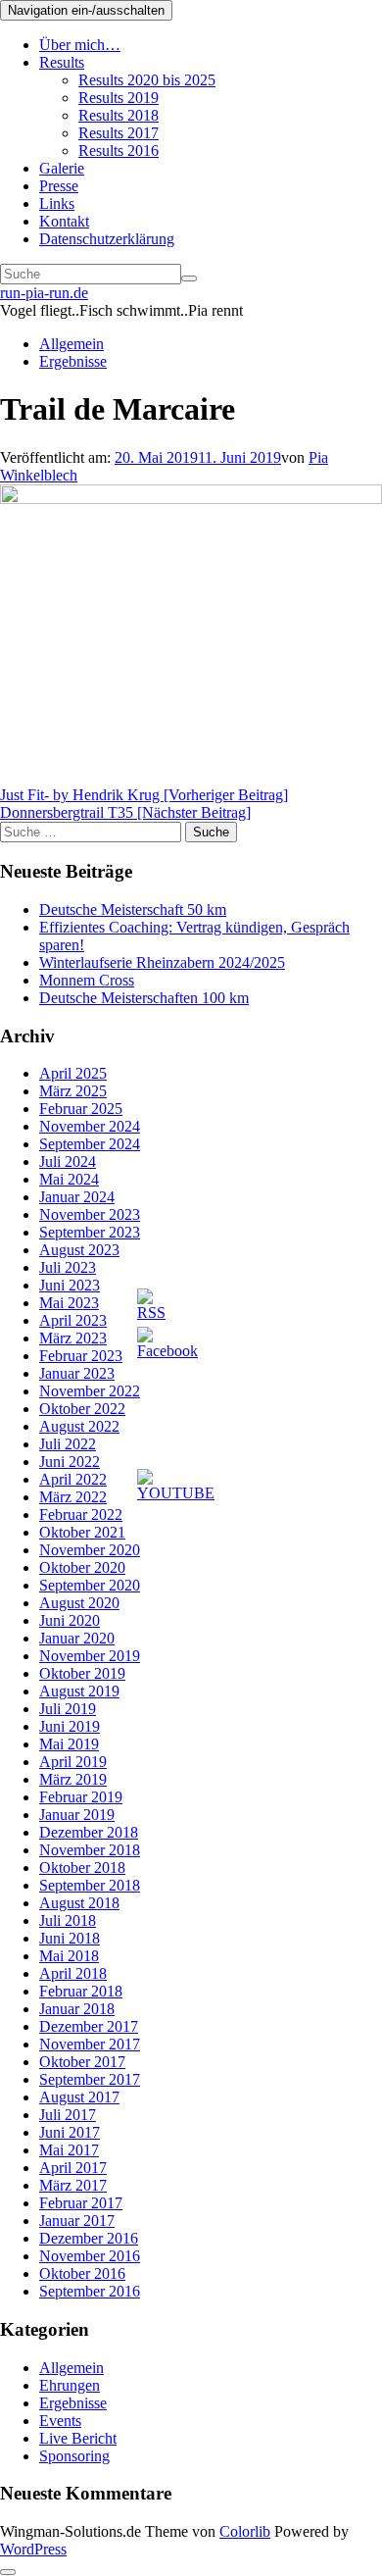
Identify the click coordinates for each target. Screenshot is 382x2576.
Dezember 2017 (89, 2026)
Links (57, 203)
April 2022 (73, 1479)
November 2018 (90, 1850)
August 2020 (79, 1603)
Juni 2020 (70, 1620)
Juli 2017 (68, 2115)
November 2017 (90, 2044)
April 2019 (73, 1762)
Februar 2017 (81, 2203)
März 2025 (73, 1091)
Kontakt (64, 221)
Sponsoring (74, 2456)
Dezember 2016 (89, 2238)
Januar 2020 (77, 1638)
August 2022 (79, 1426)
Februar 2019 (81, 1797)
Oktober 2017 (82, 2062)
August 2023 (79, 1250)
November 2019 (90, 1656)
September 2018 (90, 1885)
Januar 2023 (77, 1373)
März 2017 (73, 2185)
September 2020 (90, 1585)
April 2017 (73, 2168)
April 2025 (73, 1073)
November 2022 (90, 1391)
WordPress (33, 2549)
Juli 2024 (68, 1162)
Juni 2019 (70, 1726)
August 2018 (79, 1903)
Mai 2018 (69, 1956)
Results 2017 (119, 133)
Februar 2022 (81, 1515)
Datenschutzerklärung (107, 239)
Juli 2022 (68, 1444)
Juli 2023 (68, 1267)
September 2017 (90, 2079)
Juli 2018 (68, 1920)
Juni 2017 (70, 2132)
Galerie (62, 168)
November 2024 (90, 1126)
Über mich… (80, 45)
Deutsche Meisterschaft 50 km (133, 909)
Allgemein (72, 344)
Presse (59, 186)
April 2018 (73, 1973)
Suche (211, 832)
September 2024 (90, 1144)
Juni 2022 (70, 1462)
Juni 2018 (70, 1938)
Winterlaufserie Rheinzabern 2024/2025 (162, 962)
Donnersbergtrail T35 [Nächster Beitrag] (125, 812)
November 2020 (90, 1550)
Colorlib (245, 2531)
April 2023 (73, 1320)
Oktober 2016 (82, 2273)
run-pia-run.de (44, 293)
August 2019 (79, 1691)
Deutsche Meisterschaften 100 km (144, 998)
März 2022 (73, 1497)
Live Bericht (78, 2438)
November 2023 (90, 1214)
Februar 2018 (81, 1991)
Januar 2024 (77, 1197)
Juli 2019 (68, 1709)
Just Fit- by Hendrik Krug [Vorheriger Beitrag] (144, 795)
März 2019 (73, 1779)
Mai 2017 (69, 2150)
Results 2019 (119, 98)
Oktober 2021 (82, 1532)
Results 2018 (119, 115)
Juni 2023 (70, 1285)
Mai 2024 (69, 1179)
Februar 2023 (81, 1356)
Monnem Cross (87, 980)
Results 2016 (119, 151)
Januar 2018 (77, 2009)
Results (62, 62)
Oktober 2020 (82, 1567)
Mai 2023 (69, 1303)
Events (60, 2421)
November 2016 (90, 2256)
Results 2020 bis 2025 (147, 80)
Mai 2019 (69, 1744)
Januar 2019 (77, 1815)
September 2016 (90, 2291)
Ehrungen (70, 2385)
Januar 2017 (77, 2221)
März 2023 (73, 1338)
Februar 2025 (81, 1109)
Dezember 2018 (89, 1832)
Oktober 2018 (82, 1868)
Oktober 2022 (82, 1409)
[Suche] (189, 278)
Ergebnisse (73, 361)
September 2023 (90, 1232)
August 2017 (79, 2097)
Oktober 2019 (82, 1673)
